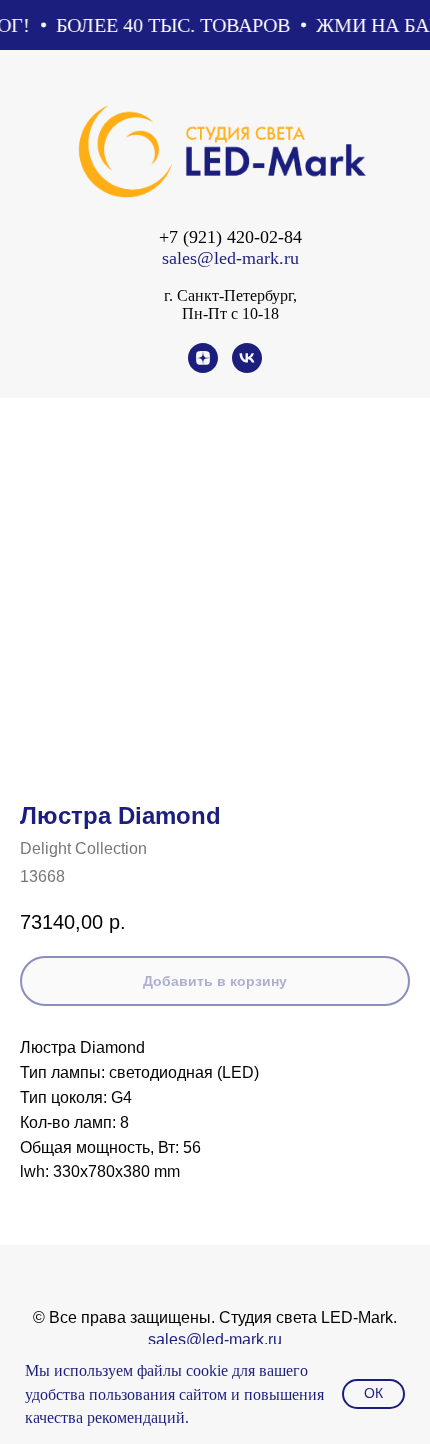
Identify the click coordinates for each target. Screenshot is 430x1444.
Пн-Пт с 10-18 (230, 313)
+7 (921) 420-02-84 (230, 237)
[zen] (203, 367)
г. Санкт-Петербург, (230, 295)
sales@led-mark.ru (230, 258)
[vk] (247, 367)
